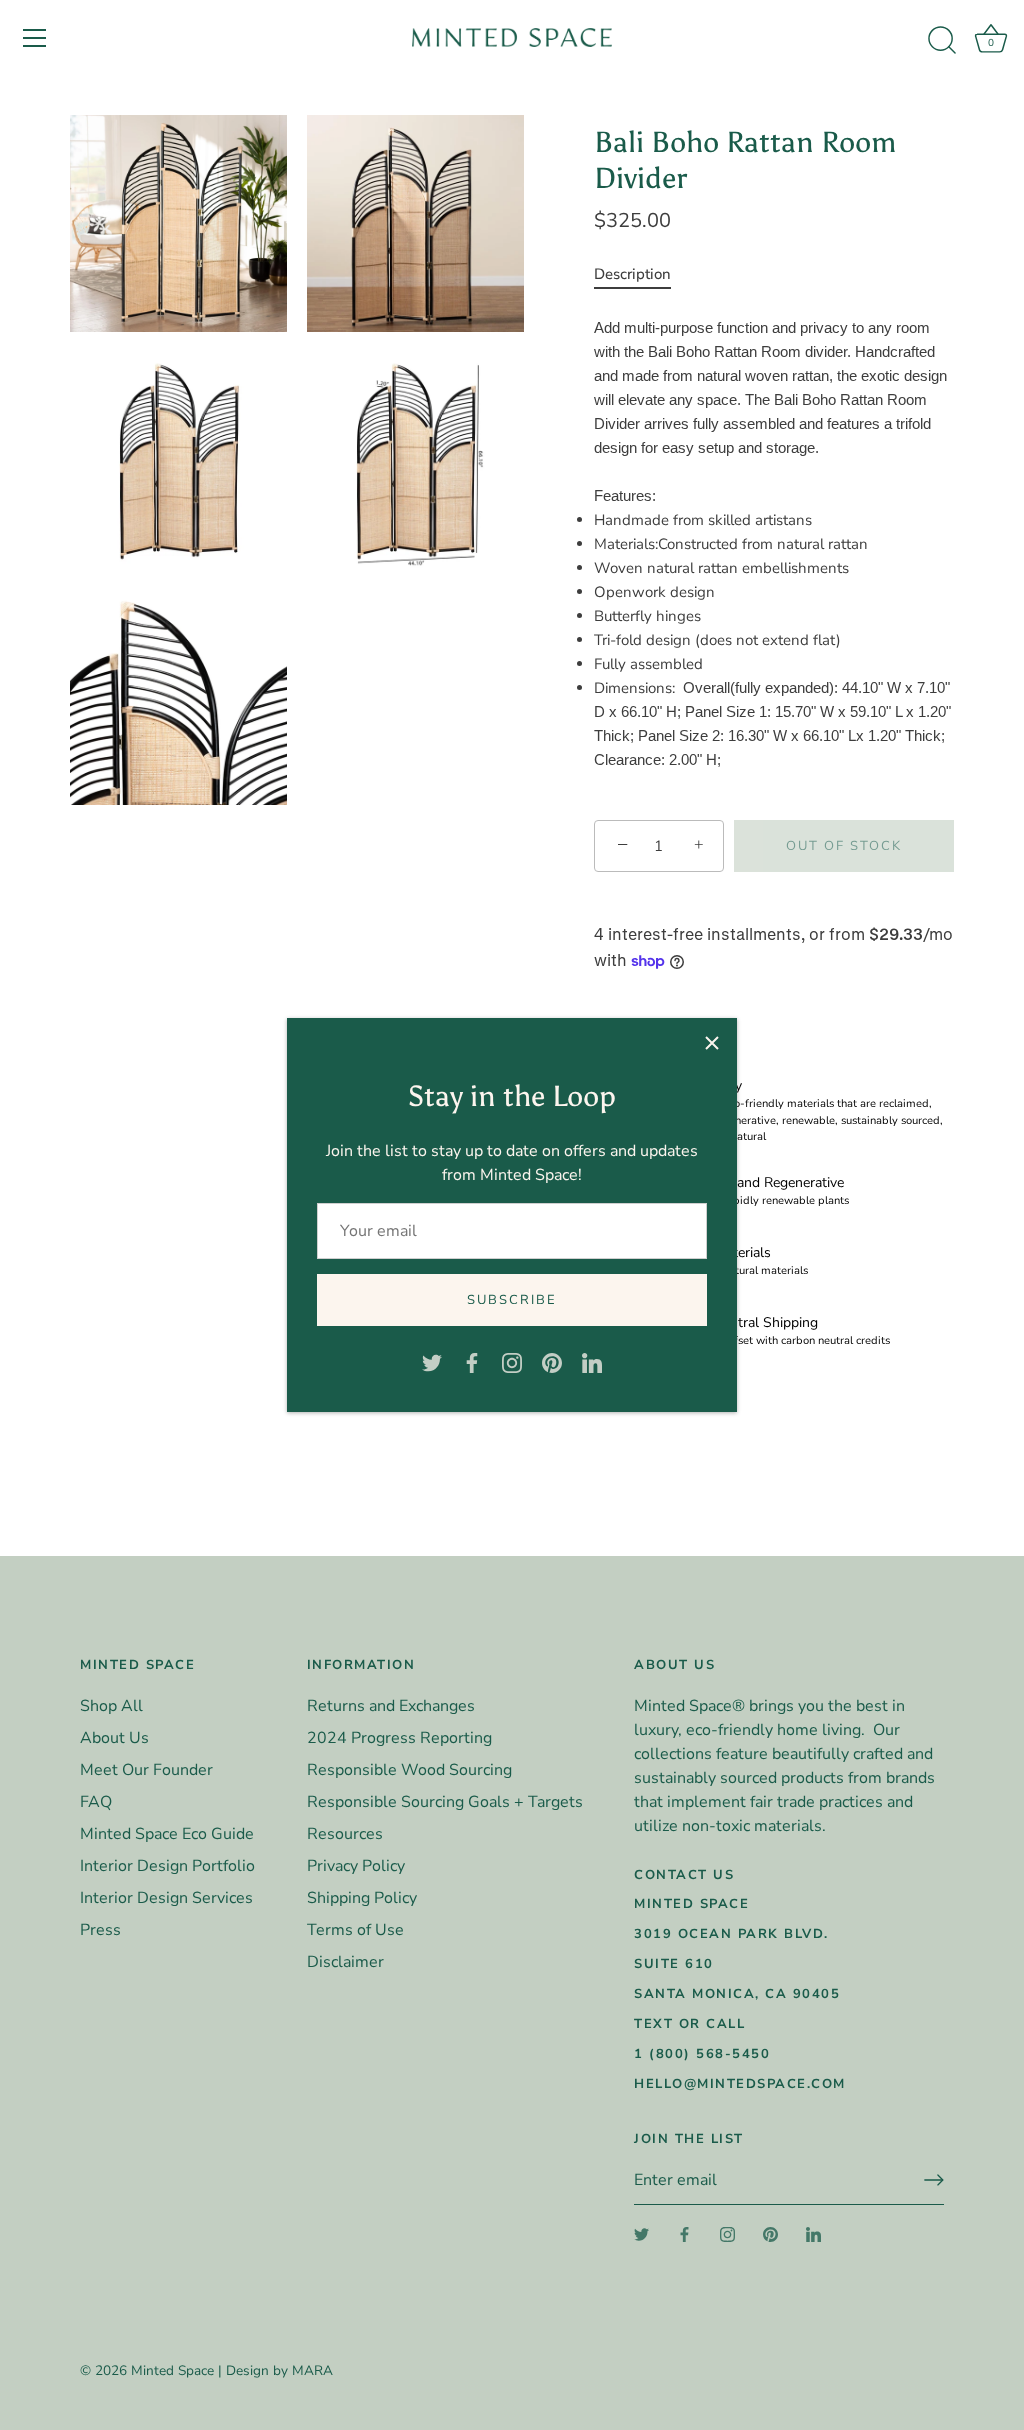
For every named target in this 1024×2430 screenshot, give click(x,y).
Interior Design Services (166, 1898)
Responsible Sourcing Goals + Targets (445, 1802)
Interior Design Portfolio (167, 1866)
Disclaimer (345, 1962)
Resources (345, 1834)
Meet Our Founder (146, 1770)
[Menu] (35, 38)
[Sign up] (934, 2180)
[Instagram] (512, 1362)
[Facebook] (472, 1362)
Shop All (111, 1706)
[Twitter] (432, 1362)
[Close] (712, 1043)
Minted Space (172, 2370)
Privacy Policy (356, 1866)
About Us (114, 1738)
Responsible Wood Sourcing (409, 1770)
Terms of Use (355, 1930)
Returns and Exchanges (391, 1706)
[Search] (942, 41)
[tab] (642, 274)
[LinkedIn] (592, 1362)
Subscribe (512, 1300)
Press (100, 1930)
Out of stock (844, 846)
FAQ (96, 1802)
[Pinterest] (552, 1362)
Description (632, 274)
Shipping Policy (362, 1898)
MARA (312, 2370)
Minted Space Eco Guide (167, 1834)
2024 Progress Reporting (399, 1738)
